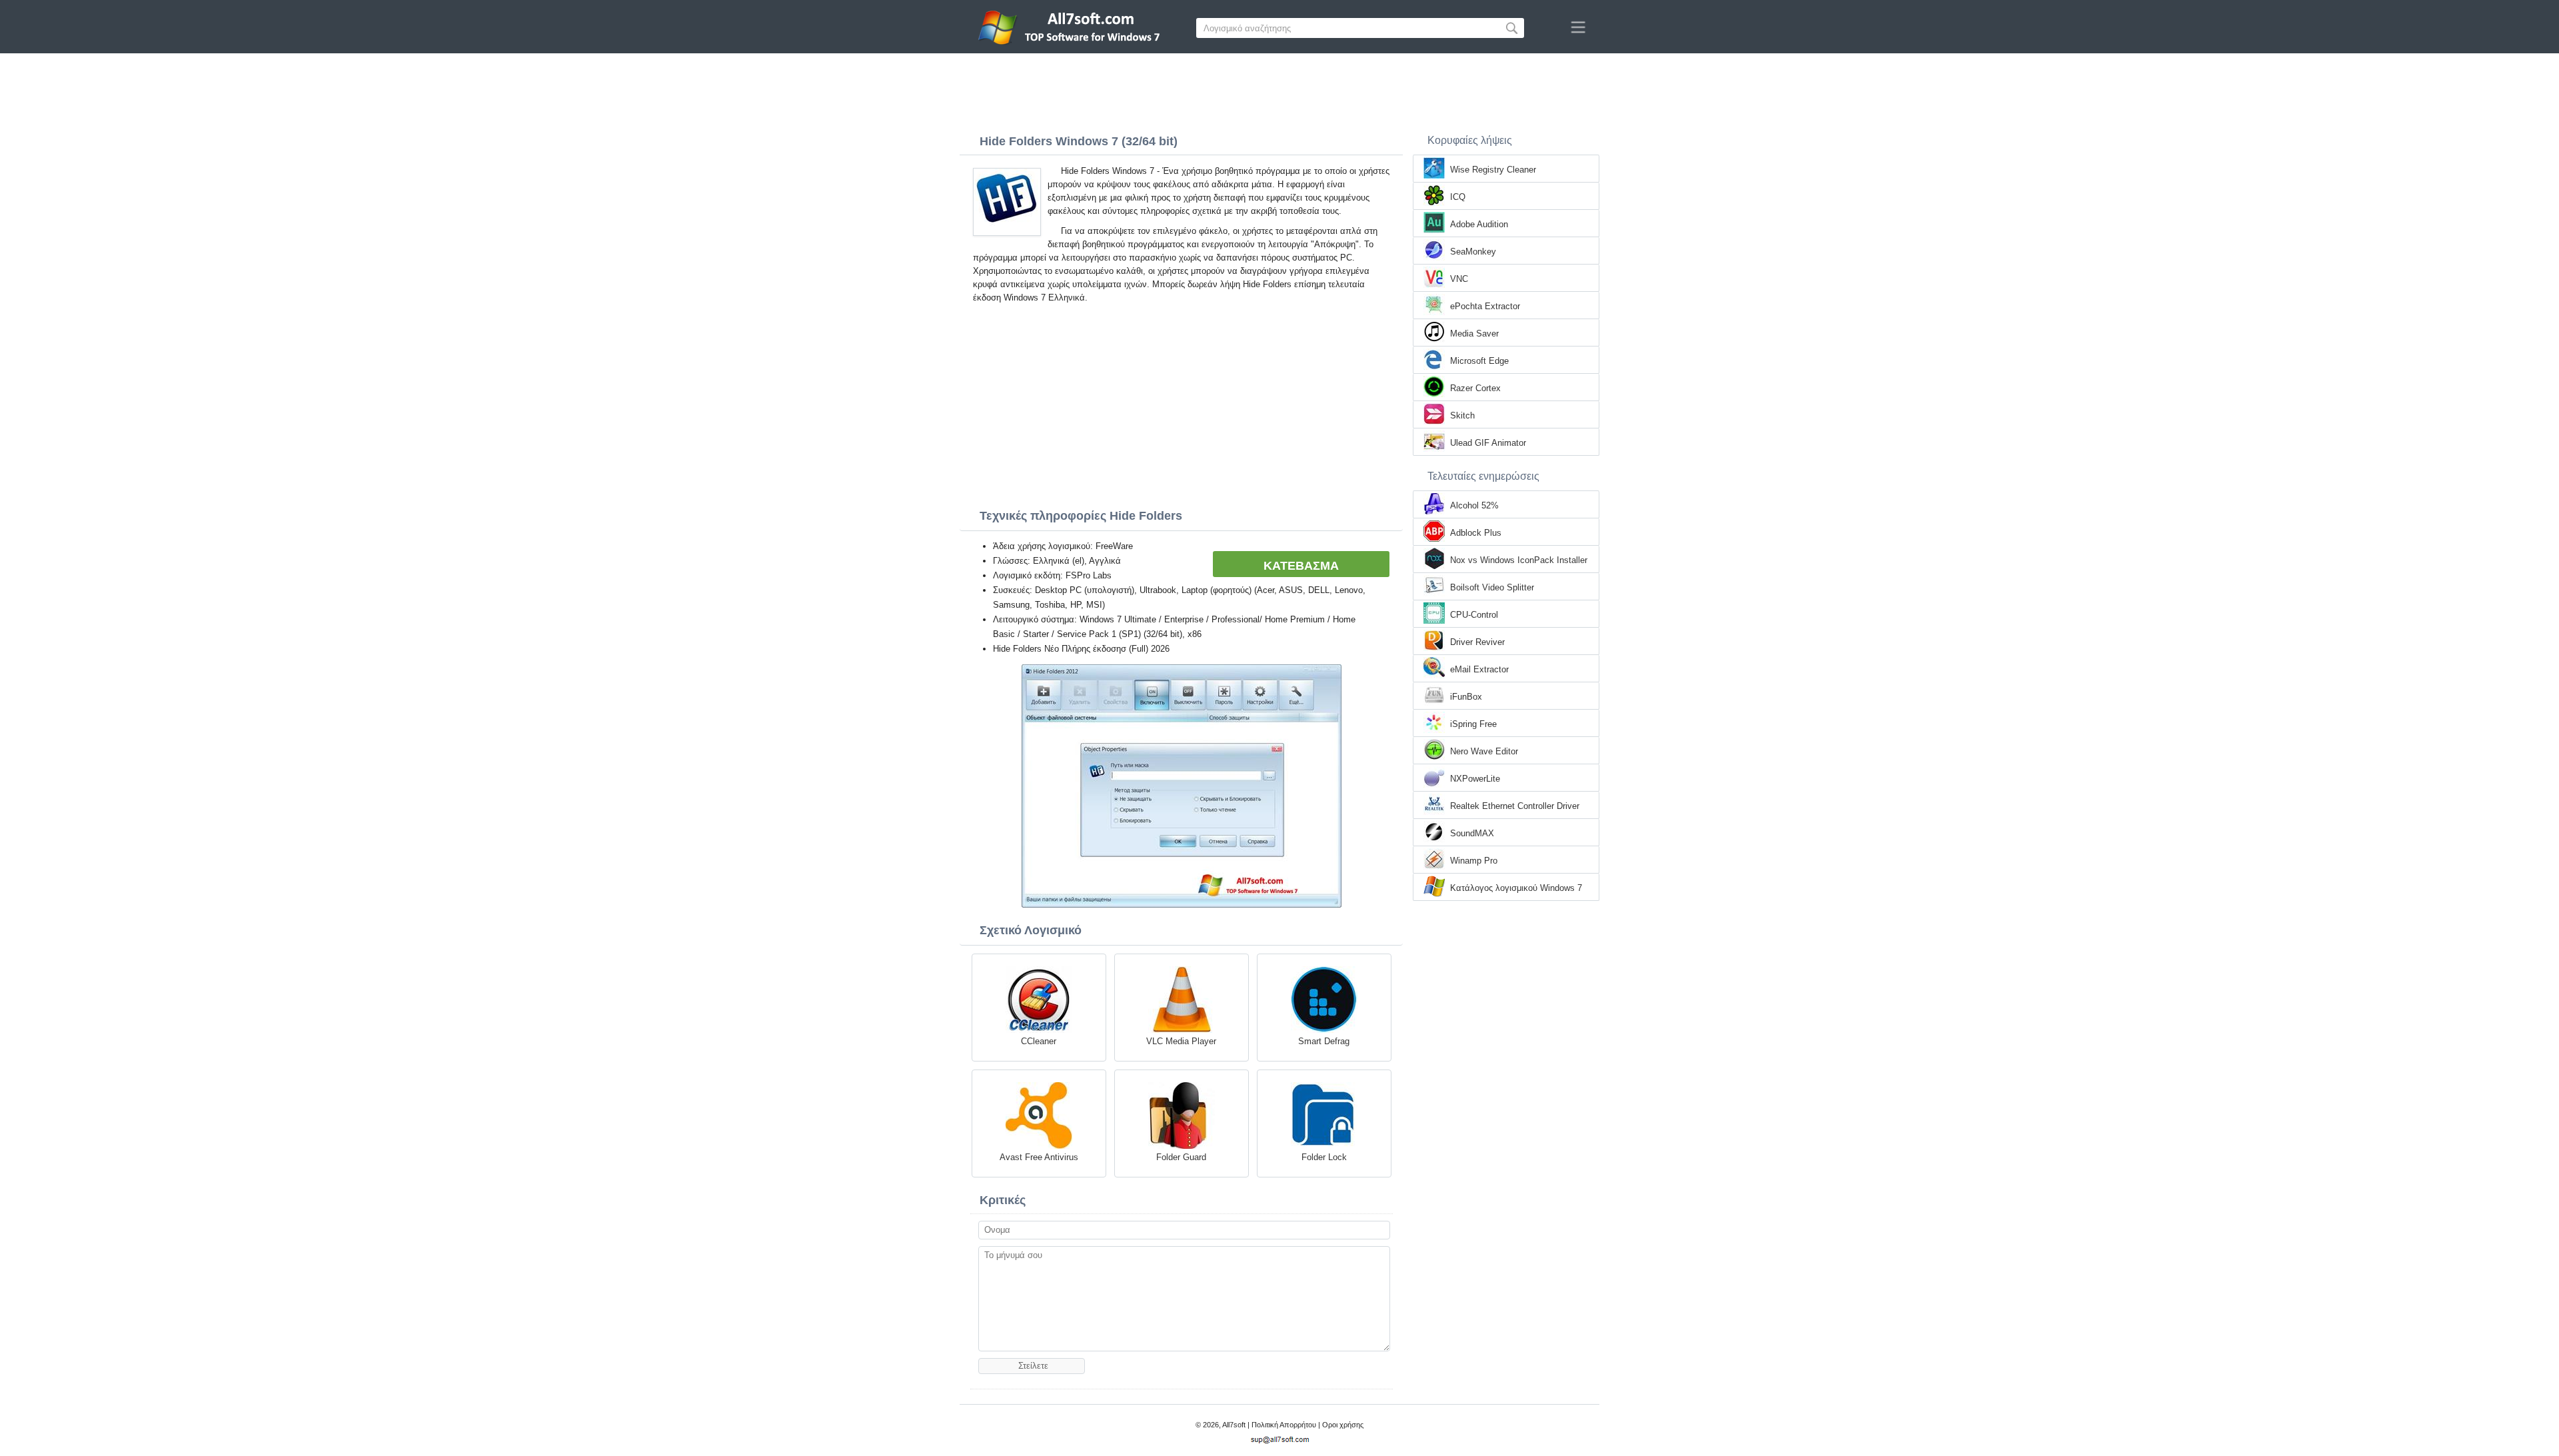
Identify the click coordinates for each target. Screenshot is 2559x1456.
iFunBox (1466, 697)
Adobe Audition (1479, 224)
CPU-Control (1474, 615)
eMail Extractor (1479, 669)
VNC (1459, 279)
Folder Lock (1324, 1157)
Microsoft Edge (1479, 361)
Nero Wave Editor (1484, 751)
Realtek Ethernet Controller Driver (1515, 806)
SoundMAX (1472, 833)
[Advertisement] (1279, 90)
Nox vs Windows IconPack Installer (1519, 560)
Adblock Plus (1476, 533)
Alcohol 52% (1474, 505)
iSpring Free (1473, 724)
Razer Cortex (1475, 388)
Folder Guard (1181, 1157)
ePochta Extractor (1485, 306)
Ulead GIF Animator (1488, 443)
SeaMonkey (1473, 252)
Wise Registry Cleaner (1493, 170)
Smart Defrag (1324, 1041)
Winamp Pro (1474, 861)
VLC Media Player (1181, 1041)
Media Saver (1474, 334)
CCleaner (1039, 1041)
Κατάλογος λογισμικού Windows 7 (1516, 888)
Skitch (1462, 415)
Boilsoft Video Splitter (1492, 587)
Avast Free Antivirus (1039, 1157)
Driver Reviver (1477, 642)
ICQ (1458, 197)
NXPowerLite (1475, 779)
